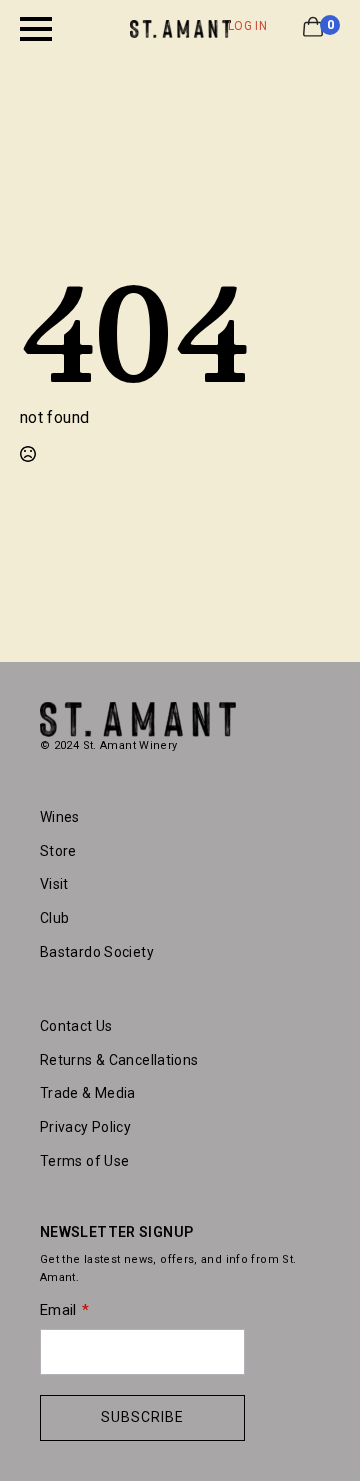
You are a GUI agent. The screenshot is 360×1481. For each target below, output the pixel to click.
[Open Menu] (36, 29)
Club (54, 918)
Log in (247, 26)
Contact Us (76, 1026)
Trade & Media (88, 1093)
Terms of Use (84, 1161)
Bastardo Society (97, 952)
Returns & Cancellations (119, 1060)
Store (58, 851)
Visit (54, 884)
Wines (60, 817)
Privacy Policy (85, 1127)
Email (58, 1310)
